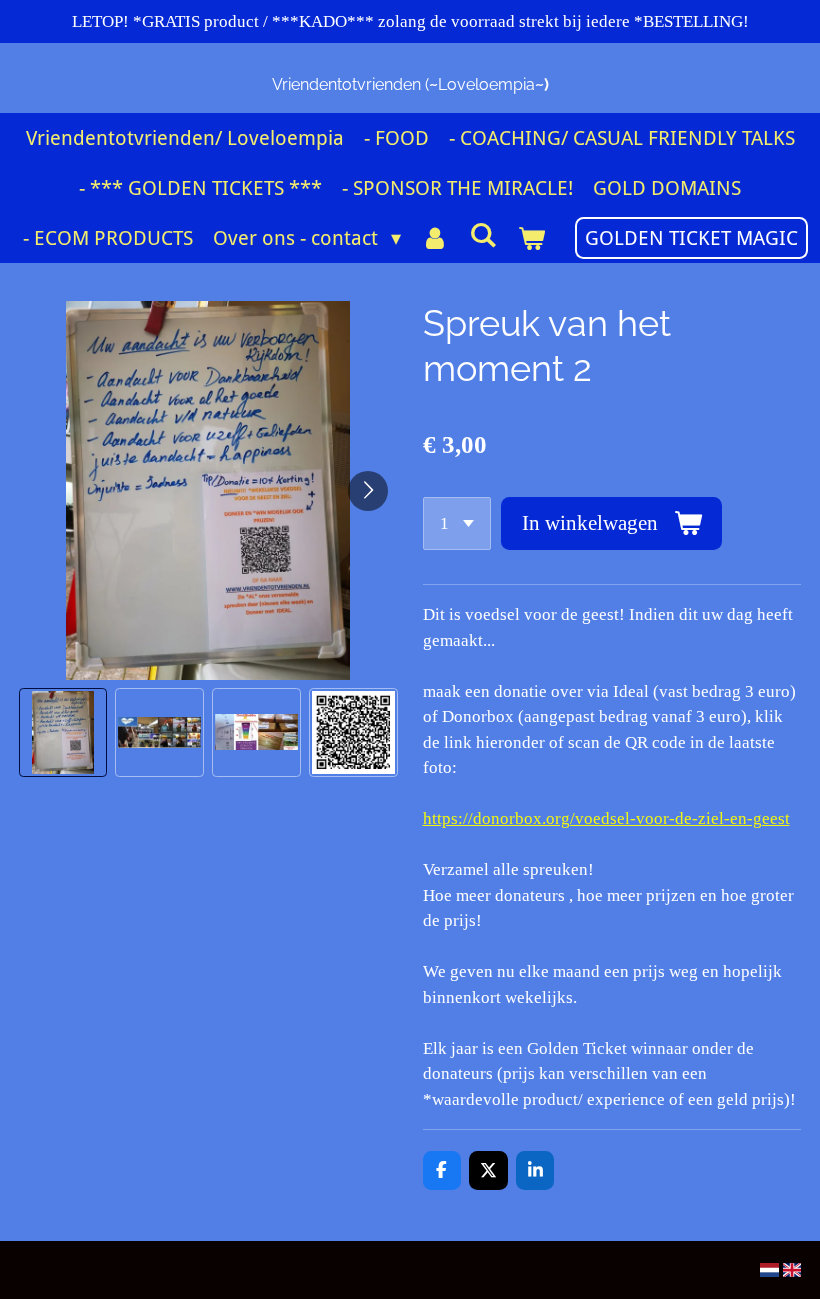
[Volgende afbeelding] (368, 491)
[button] (63, 732)
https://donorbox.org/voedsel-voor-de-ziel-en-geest (606, 818)
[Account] (435, 238)
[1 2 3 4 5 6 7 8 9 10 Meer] (457, 523)
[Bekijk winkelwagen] (531, 238)
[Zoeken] (483, 235)
